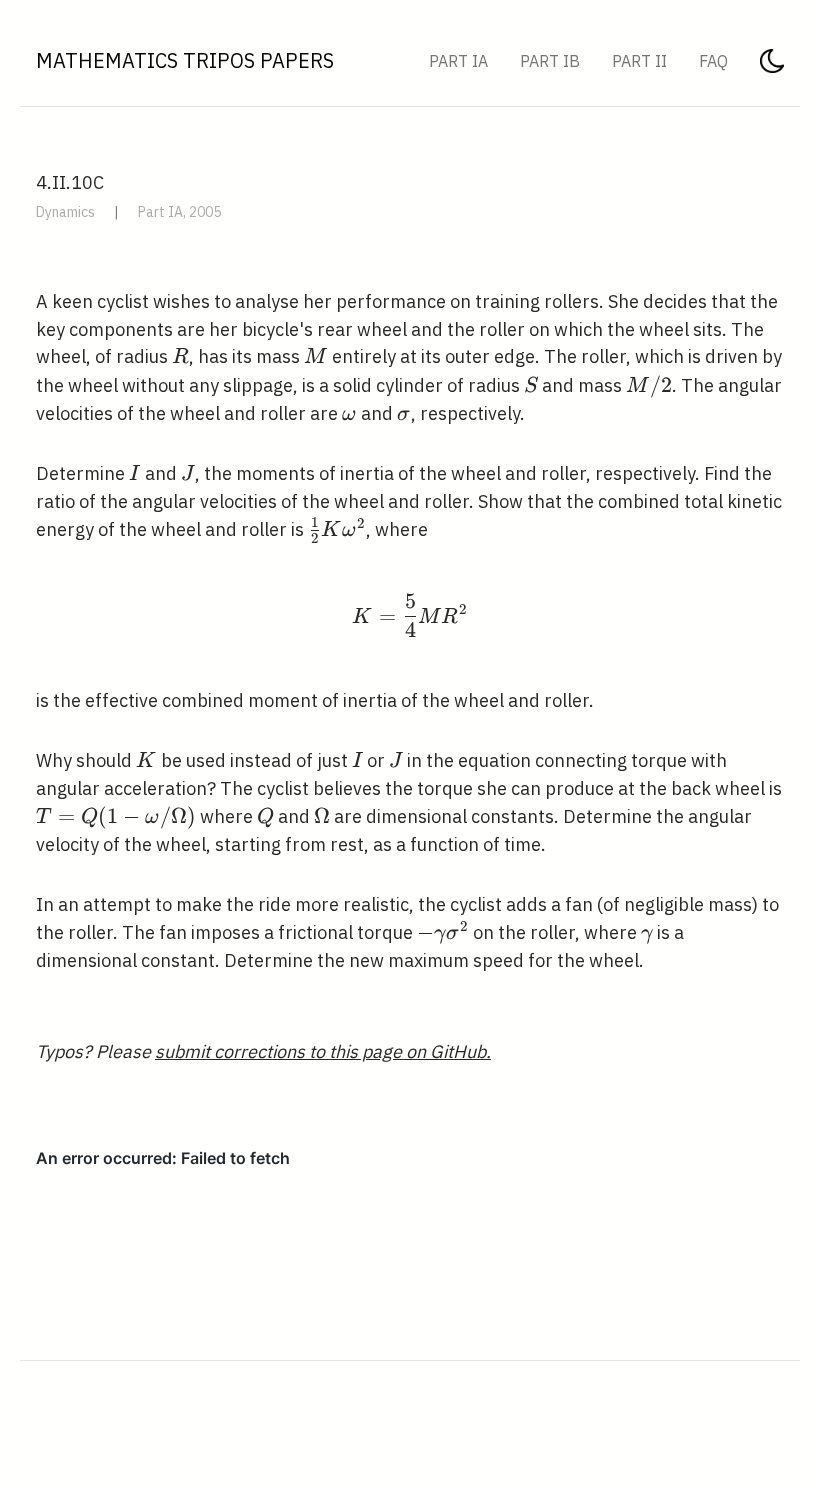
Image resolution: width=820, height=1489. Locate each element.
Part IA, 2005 (179, 212)
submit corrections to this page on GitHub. (323, 1051)
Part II (639, 61)
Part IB (550, 61)
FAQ (713, 61)
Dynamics (65, 212)
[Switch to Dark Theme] (772, 67)
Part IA (458, 61)
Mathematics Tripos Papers (185, 60)
